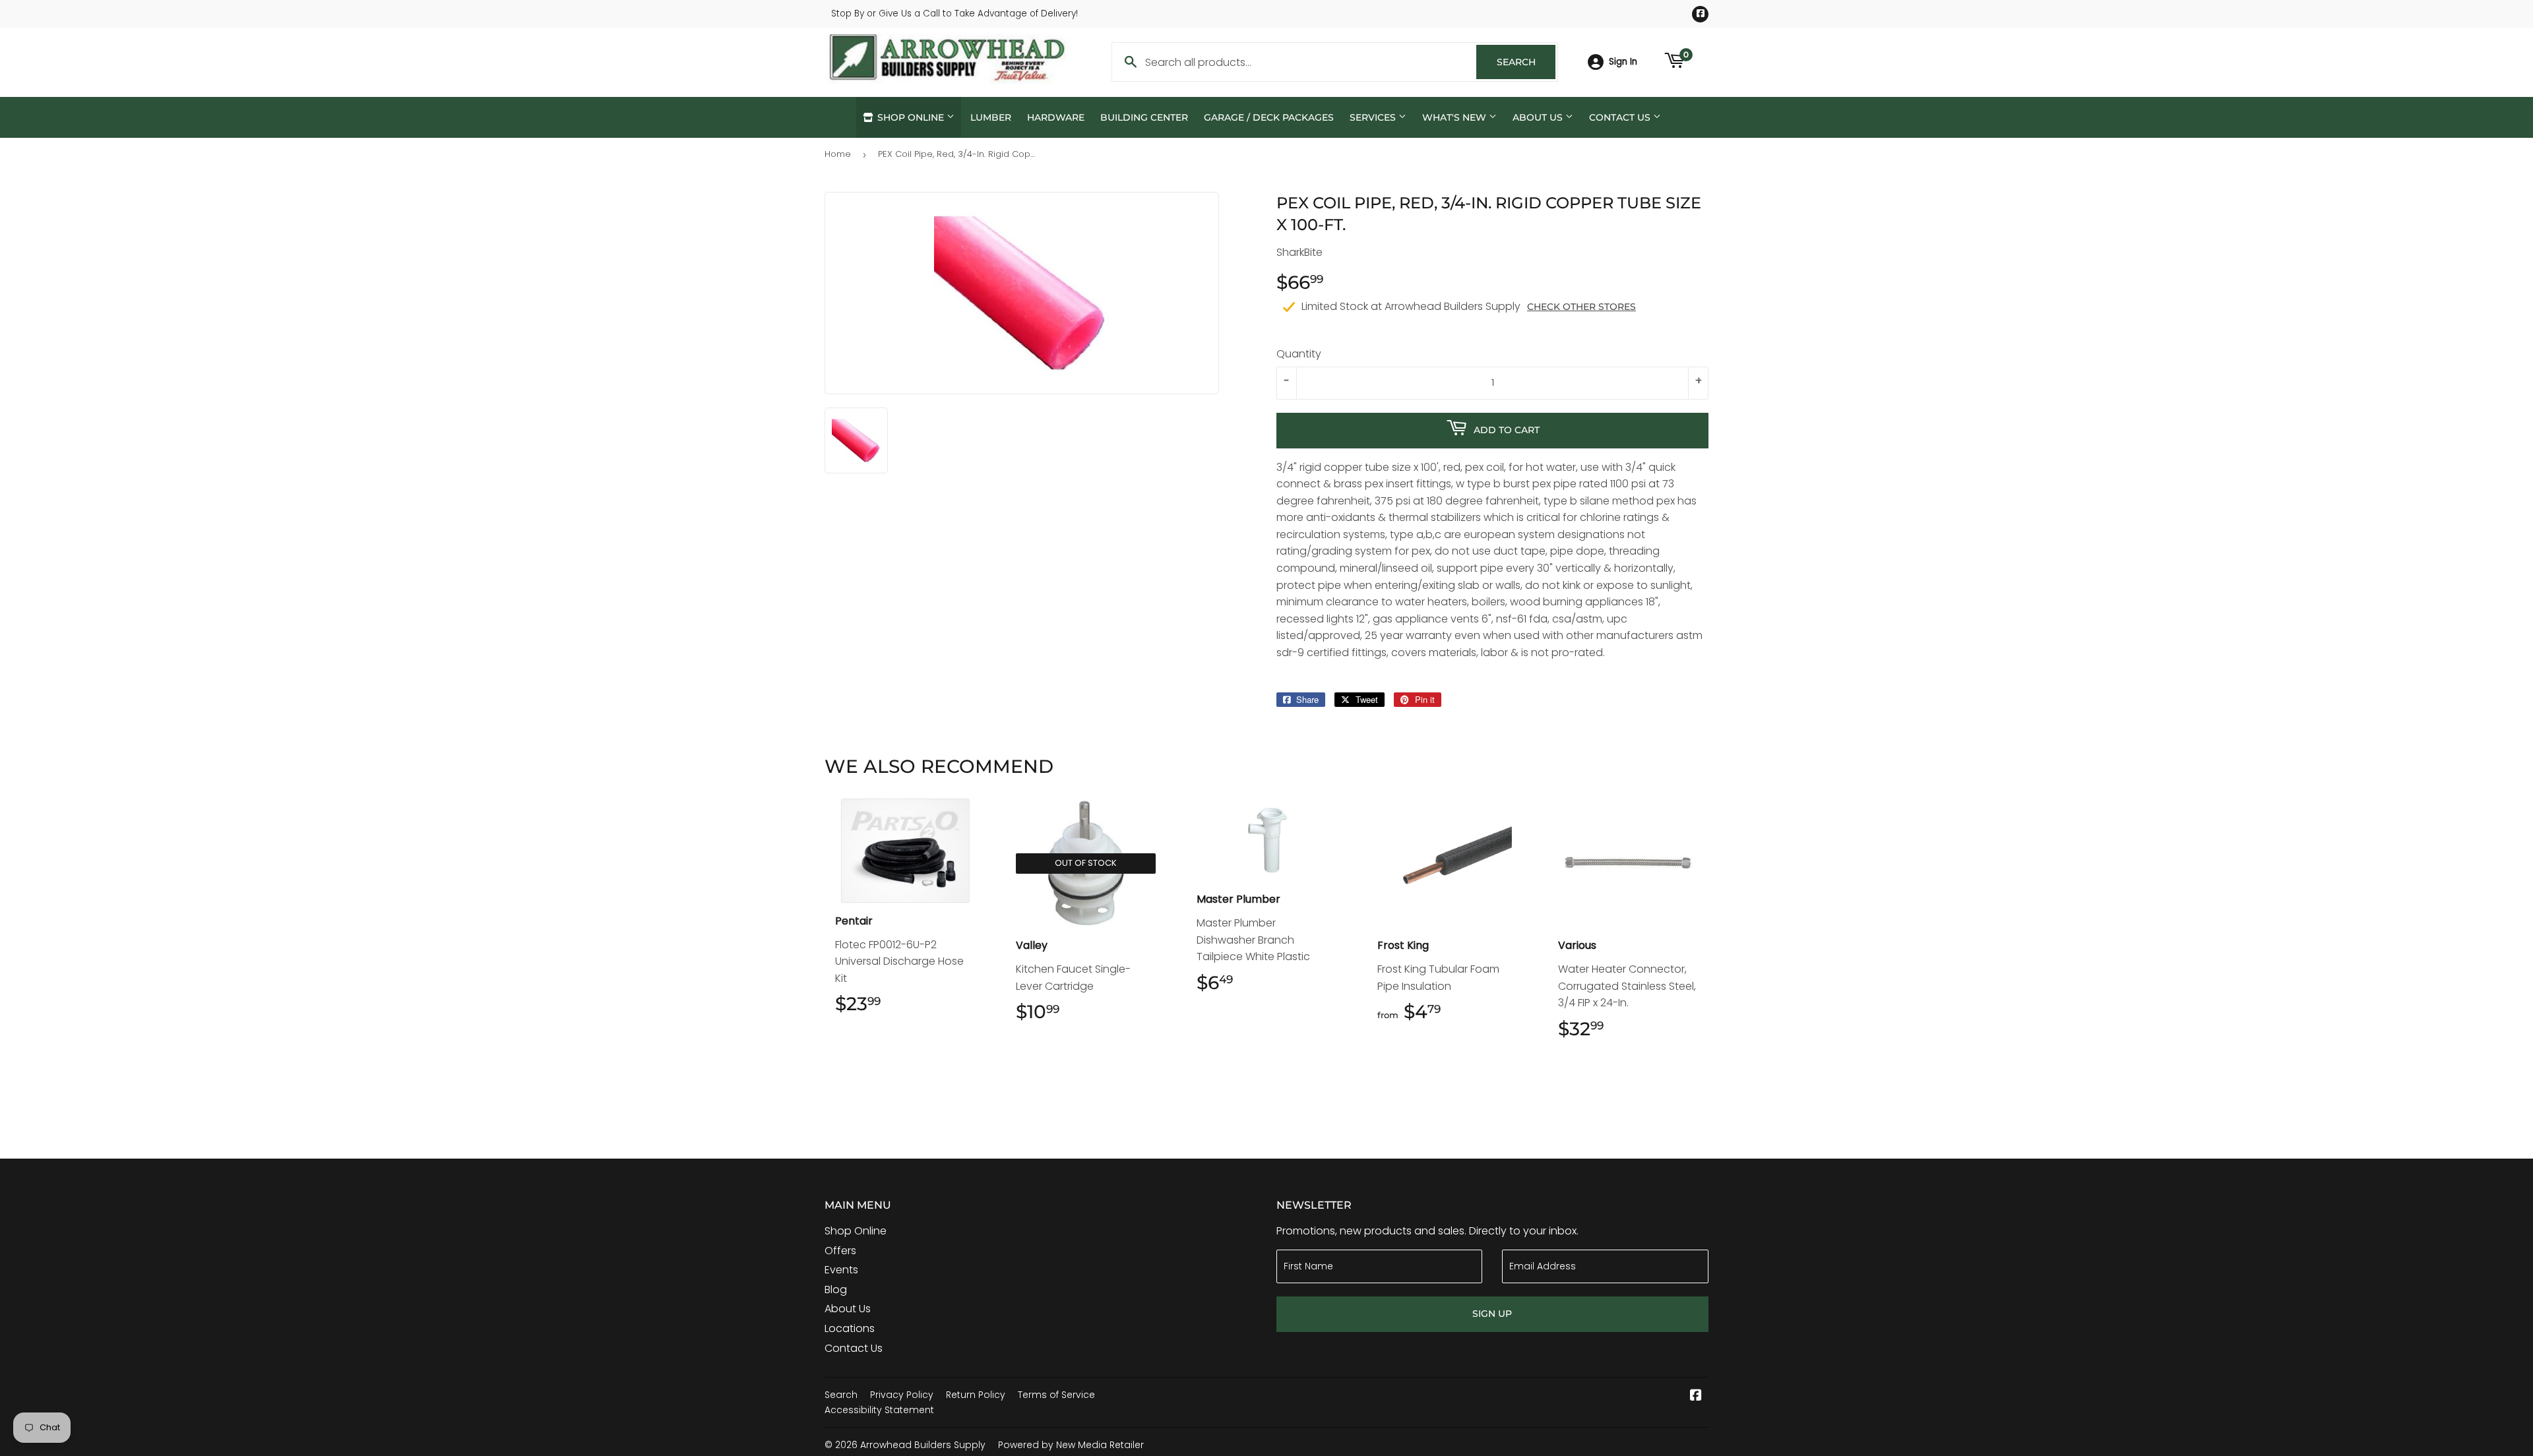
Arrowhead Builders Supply (923, 1445)
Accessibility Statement (879, 1410)
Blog (836, 1289)
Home (838, 154)
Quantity (1299, 354)
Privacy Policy (902, 1395)
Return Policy (976, 1395)
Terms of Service (1056, 1395)
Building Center (1144, 117)
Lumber (991, 117)
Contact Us (1621, 117)
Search (1526, 62)
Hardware (1056, 117)
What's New (1455, 117)
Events (841, 1270)
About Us (1539, 117)
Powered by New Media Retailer (1071, 1445)
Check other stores (1581, 307)
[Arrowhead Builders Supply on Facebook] (1696, 1396)
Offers (840, 1251)
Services (1374, 117)
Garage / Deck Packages (1269, 117)
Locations (850, 1328)
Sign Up (1492, 1314)
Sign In (1623, 62)
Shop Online (911, 117)
